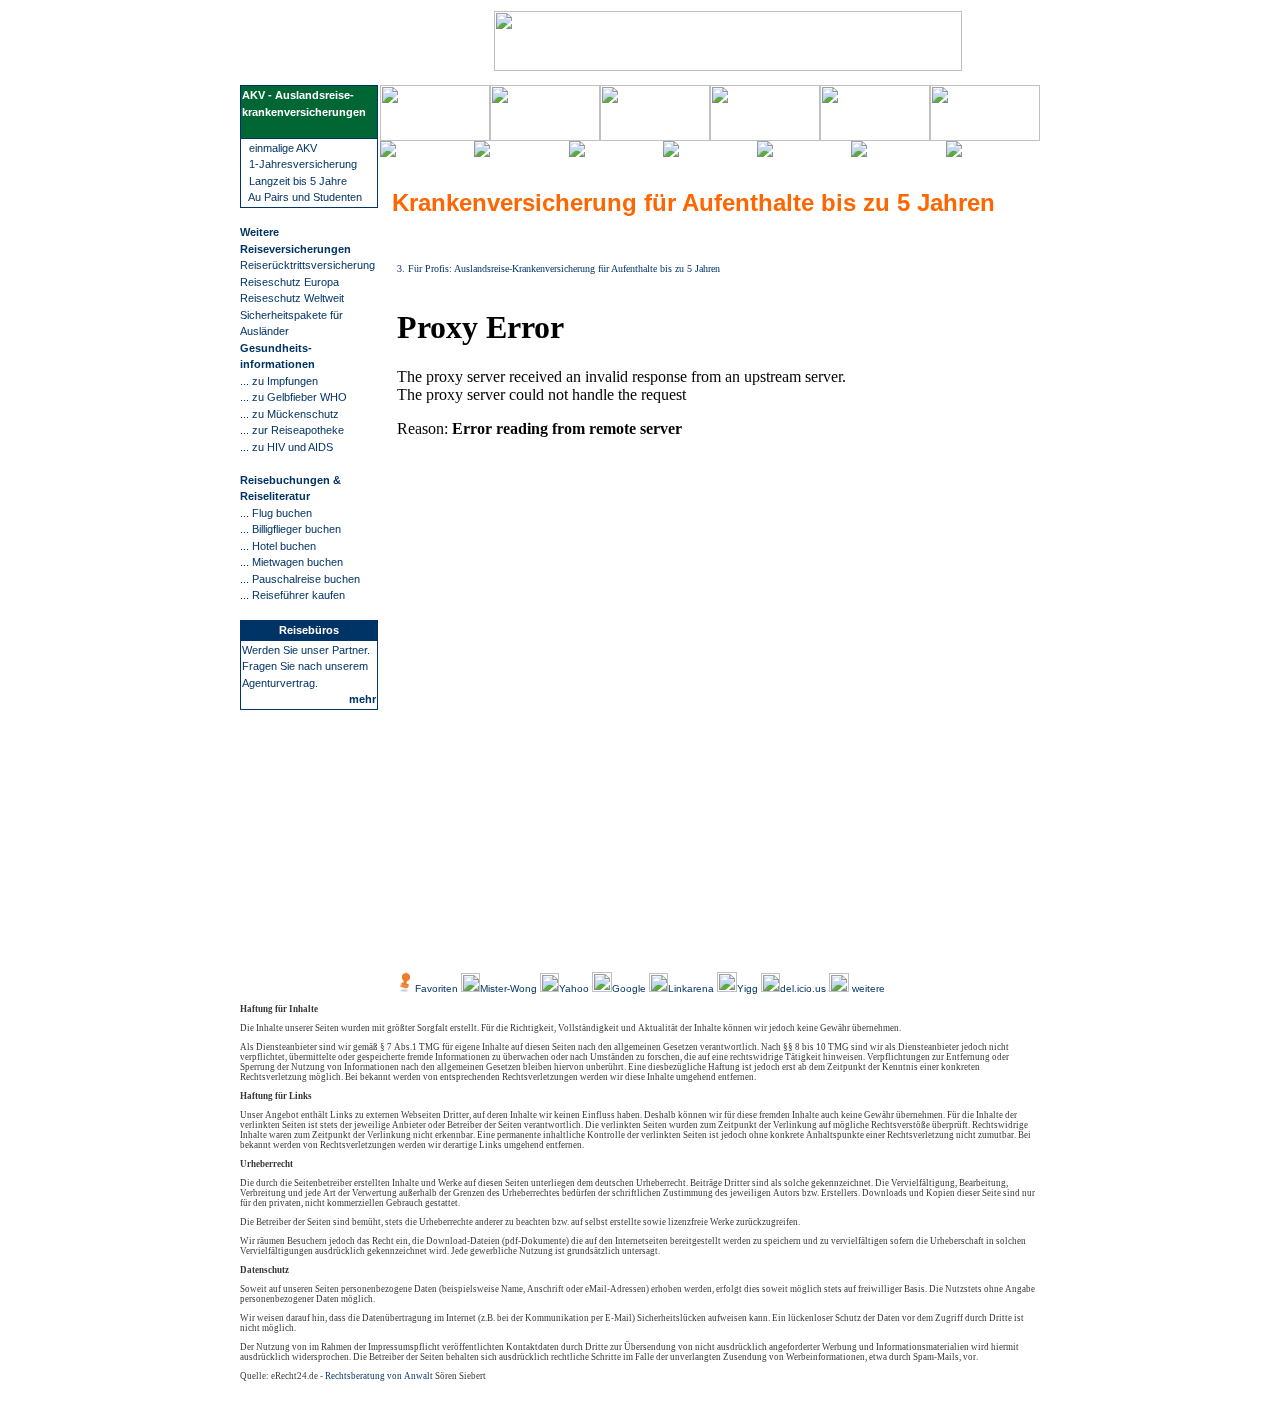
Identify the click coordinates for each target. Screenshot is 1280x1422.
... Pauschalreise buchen (300, 579)
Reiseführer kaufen (298, 595)
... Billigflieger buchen (290, 529)
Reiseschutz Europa (289, 282)
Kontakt (724, 943)
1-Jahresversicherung (303, 164)
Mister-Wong (510, 988)
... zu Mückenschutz (289, 414)
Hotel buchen (284, 546)
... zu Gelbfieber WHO (293, 397)
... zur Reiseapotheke (292, 430)
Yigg (749, 988)
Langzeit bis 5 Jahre (296, 181)
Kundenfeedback (548, 943)
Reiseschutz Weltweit (292, 298)
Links (769, 943)
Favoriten (436, 988)
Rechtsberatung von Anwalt (379, 1376)
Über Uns (470, 943)
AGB (613, 943)
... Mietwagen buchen (291, 562)
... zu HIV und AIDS (286, 447)
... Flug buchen (276, 513)
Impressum (665, 943)
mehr (362, 699)
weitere (867, 988)
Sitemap (814, 943)
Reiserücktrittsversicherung (307, 265)
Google (629, 988)
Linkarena (692, 988)
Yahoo (575, 988)
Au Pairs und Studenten (305, 197)
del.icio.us (803, 988)
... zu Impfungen (279, 381)
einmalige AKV (281, 148)
